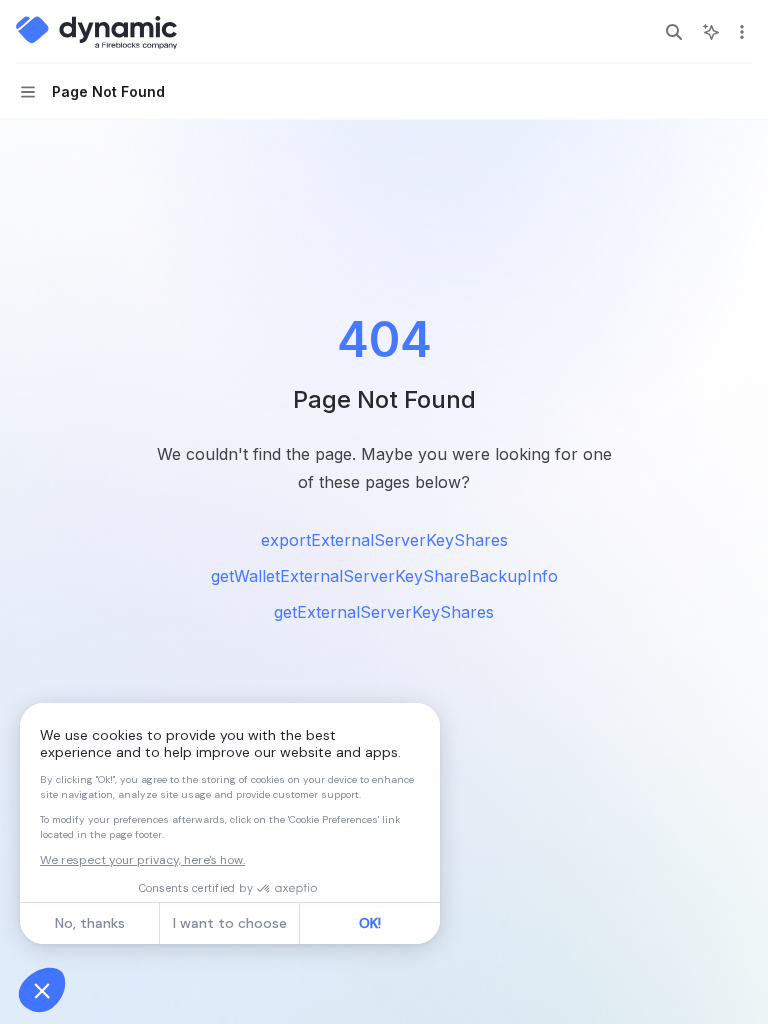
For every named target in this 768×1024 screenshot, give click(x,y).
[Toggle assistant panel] (711, 32)
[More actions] (742, 32)
